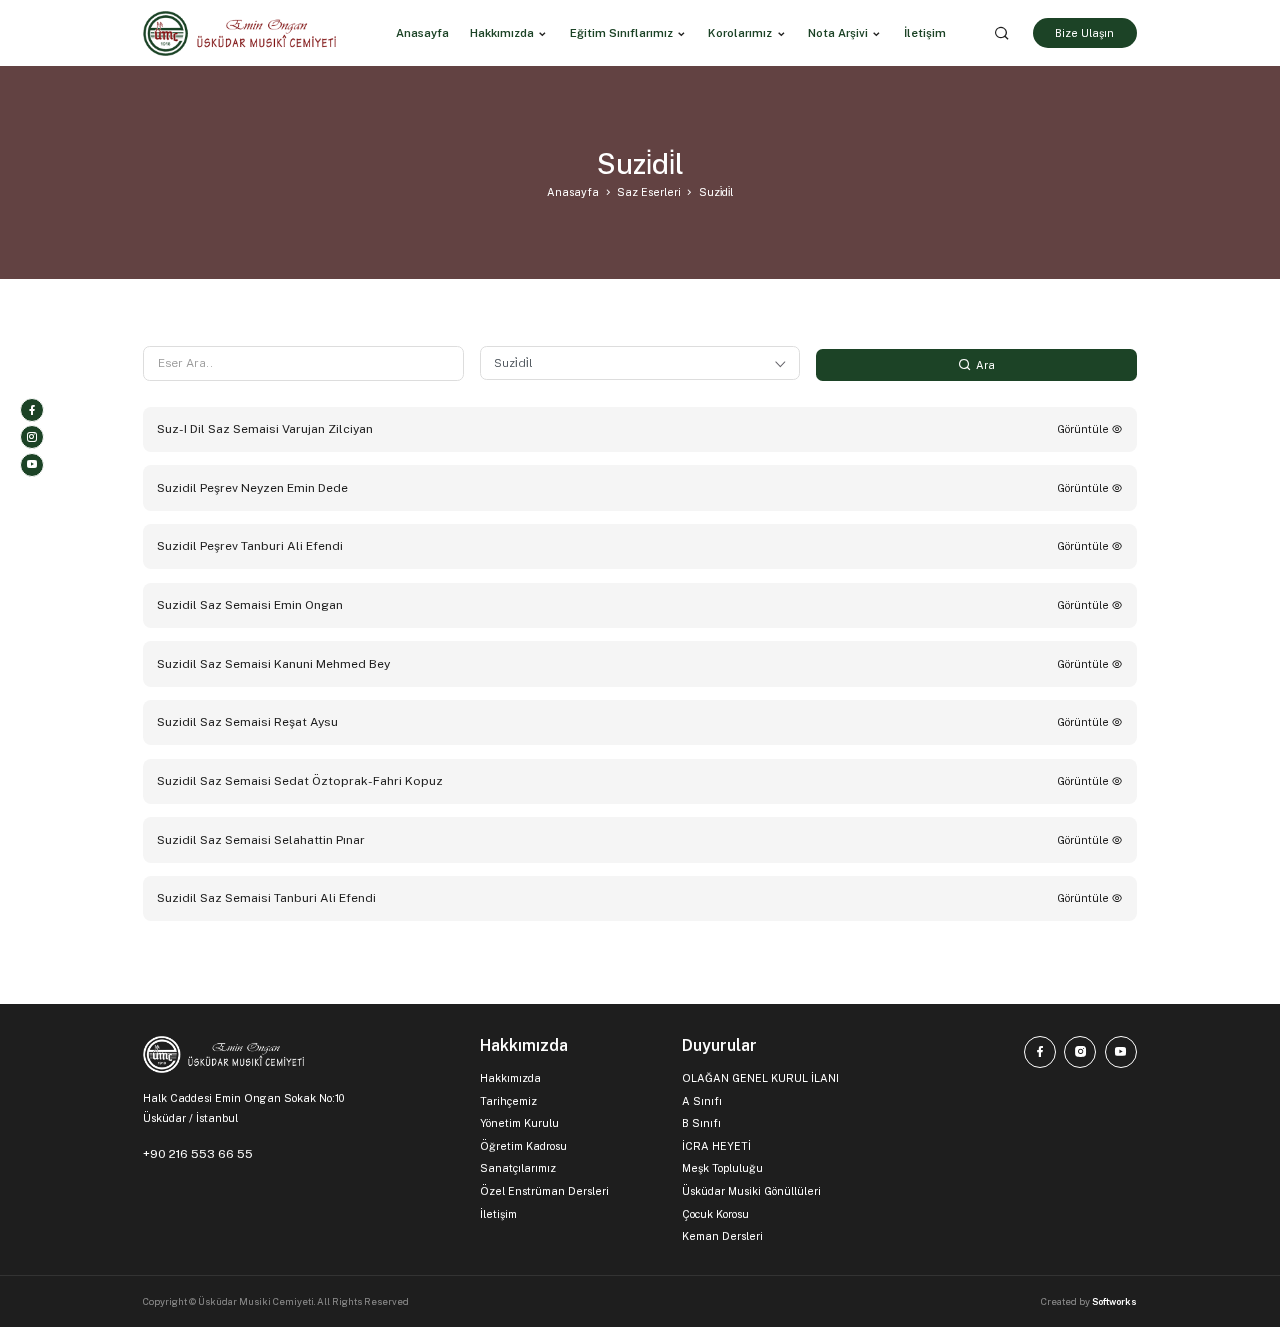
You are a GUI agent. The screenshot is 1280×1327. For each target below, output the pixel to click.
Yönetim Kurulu (519, 1123)
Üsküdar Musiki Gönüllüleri (751, 1191)
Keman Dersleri (722, 1236)
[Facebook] (32, 410)
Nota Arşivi (838, 33)
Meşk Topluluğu (722, 1168)
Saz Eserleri (649, 192)
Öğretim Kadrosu (523, 1146)
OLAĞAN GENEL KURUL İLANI (760, 1078)
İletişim (498, 1214)
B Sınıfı (701, 1123)
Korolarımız (740, 33)
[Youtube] (32, 465)
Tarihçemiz (508, 1101)
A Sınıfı (702, 1101)
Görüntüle (1084, 429)
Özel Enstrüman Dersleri (544, 1191)
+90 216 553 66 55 (198, 1154)
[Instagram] (32, 437)
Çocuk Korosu (715, 1214)
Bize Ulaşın (1084, 33)
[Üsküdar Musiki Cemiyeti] (239, 33)
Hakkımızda (502, 33)
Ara (984, 365)
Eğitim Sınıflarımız (621, 33)
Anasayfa (573, 192)
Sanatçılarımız (518, 1168)
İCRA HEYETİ (716, 1146)
